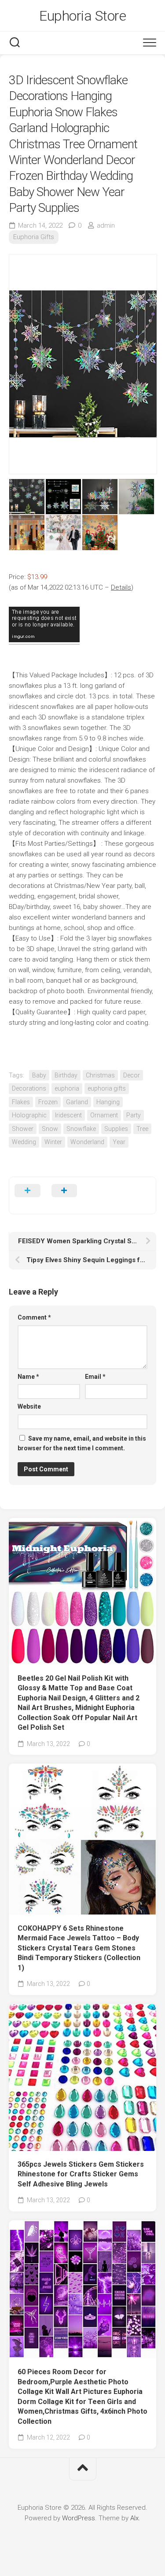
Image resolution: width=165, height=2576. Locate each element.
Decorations (29, 1088)
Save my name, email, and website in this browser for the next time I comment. (82, 1444)
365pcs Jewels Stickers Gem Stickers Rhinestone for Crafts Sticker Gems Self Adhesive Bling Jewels (81, 2174)
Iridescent (68, 1115)
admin (106, 225)
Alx (134, 2518)
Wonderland (87, 1142)
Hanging (108, 1102)
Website (29, 1406)
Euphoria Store (82, 16)
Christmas (100, 1075)
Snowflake (81, 1129)
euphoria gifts (107, 1088)
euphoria (67, 1088)
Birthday (66, 1075)
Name (28, 1377)
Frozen (48, 1102)
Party (134, 1115)
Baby (39, 1075)
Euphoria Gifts (34, 237)
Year (119, 1142)
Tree (142, 1129)
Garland (77, 1102)
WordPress (79, 2518)
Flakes (21, 1102)
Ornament (104, 1115)
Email (95, 1377)
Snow (50, 1129)
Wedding (24, 1142)
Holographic (29, 1115)
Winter (53, 1142)
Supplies (116, 1129)
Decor (132, 1075)
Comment (34, 1317)
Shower (23, 1129)
